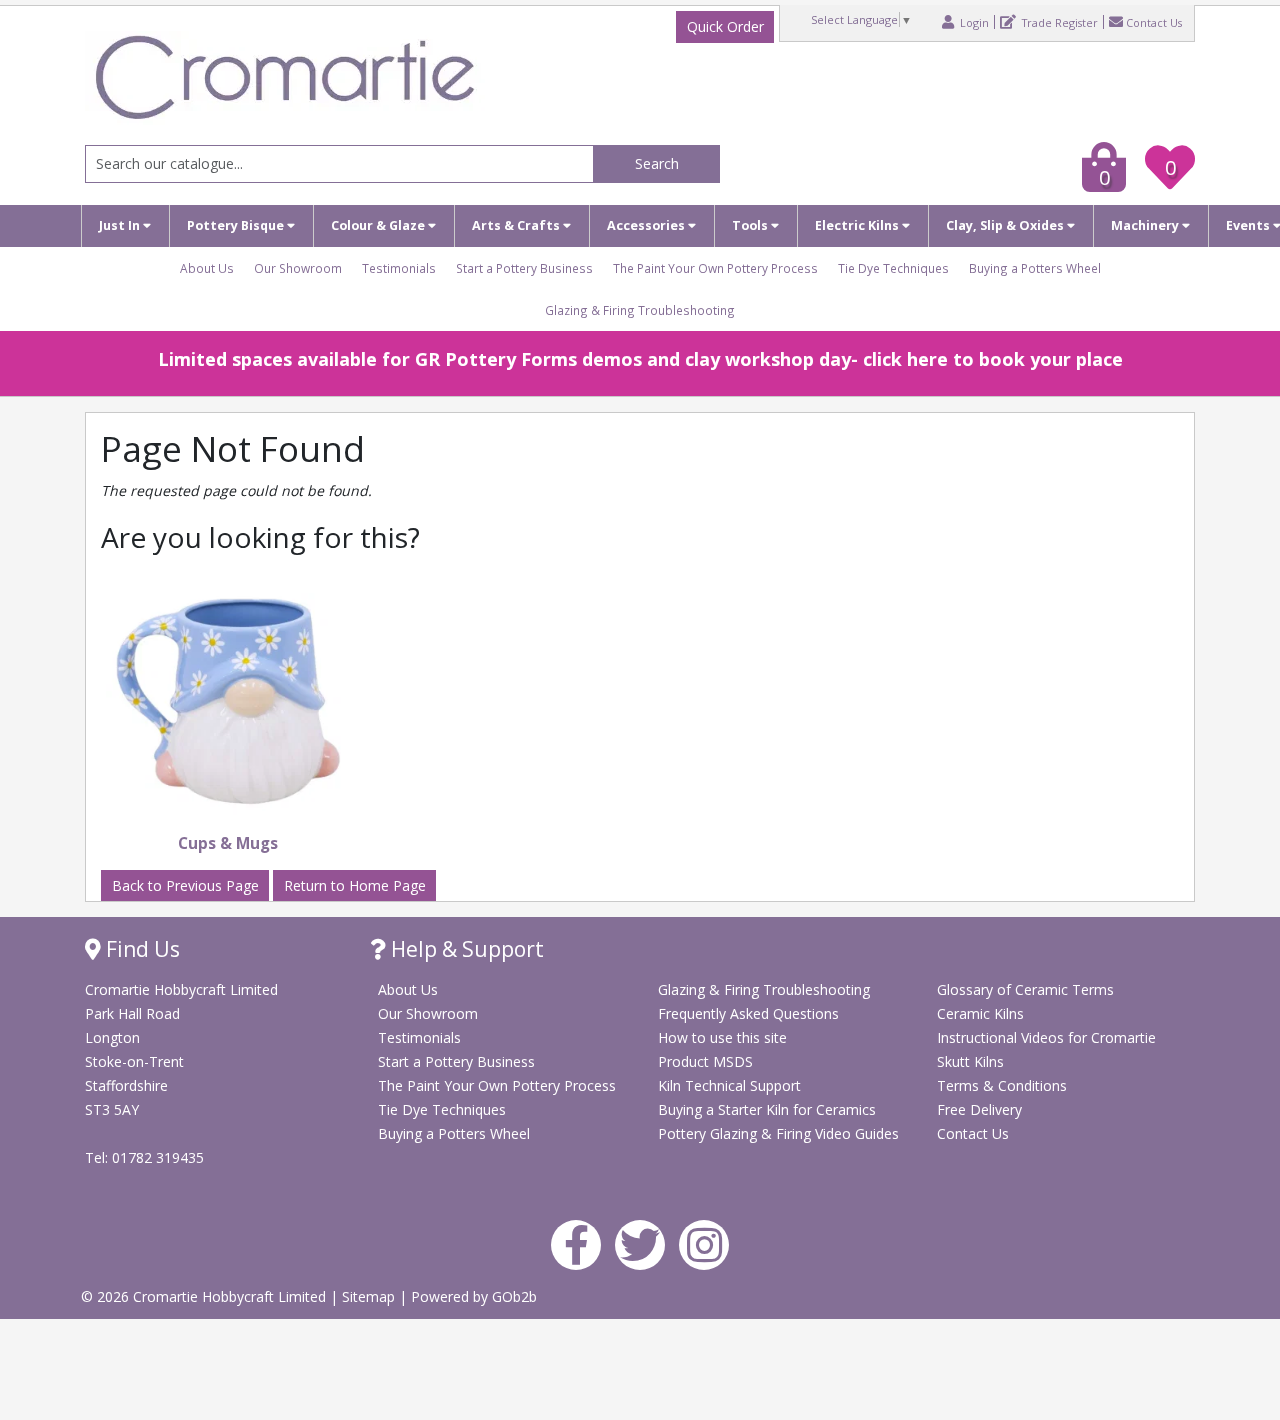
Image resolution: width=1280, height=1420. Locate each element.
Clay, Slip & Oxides (1006, 225)
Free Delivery (979, 1109)
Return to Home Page (355, 885)
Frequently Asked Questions (748, 1013)
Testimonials (399, 268)
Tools (751, 225)
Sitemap (370, 1296)
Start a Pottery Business (524, 268)
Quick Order (725, 26)
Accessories (647, 225)
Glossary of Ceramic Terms (1025, 989)
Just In (121, 225)
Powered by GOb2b (474, 1296)
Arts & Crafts (517, 225)
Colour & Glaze (379, 225)
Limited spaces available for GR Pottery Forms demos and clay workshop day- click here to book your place (640, 359)
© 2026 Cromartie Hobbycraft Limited (205, 1296)
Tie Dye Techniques (893, 268)
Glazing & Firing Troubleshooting (640, 310)
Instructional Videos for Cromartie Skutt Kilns (1046, 1049)
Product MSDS (705, 1061)
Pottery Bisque (237, 225)
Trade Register (1058, 22)
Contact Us (1154, 22)
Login (973, 22)
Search (657, 163)
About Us (207, 268)
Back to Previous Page (185, 885)
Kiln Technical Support (729, 1085)
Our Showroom (298, 268)
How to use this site (722, 1037)
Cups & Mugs (228, 843)
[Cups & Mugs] (228, 702)
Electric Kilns (858, 225)
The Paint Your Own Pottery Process (715, 268)
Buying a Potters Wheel (1035, 268)
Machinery (1146, 225)
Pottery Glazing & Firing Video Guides (778, 1133)
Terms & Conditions (1002, 1085)
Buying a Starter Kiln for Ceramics (767, 1109)
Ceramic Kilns (980, 1013)
